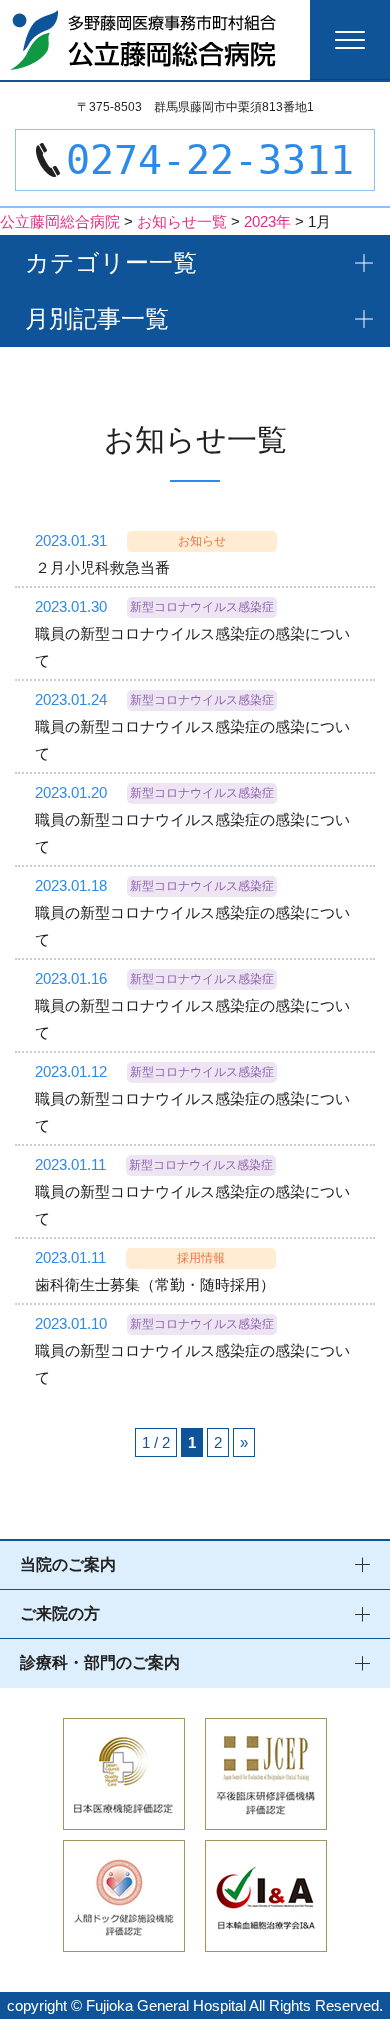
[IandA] (266, 1938)
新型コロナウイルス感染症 (202, 607)
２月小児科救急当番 (102, 567)
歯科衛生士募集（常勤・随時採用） (155, 1284)
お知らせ (202, 541)
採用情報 (201, 1258)
